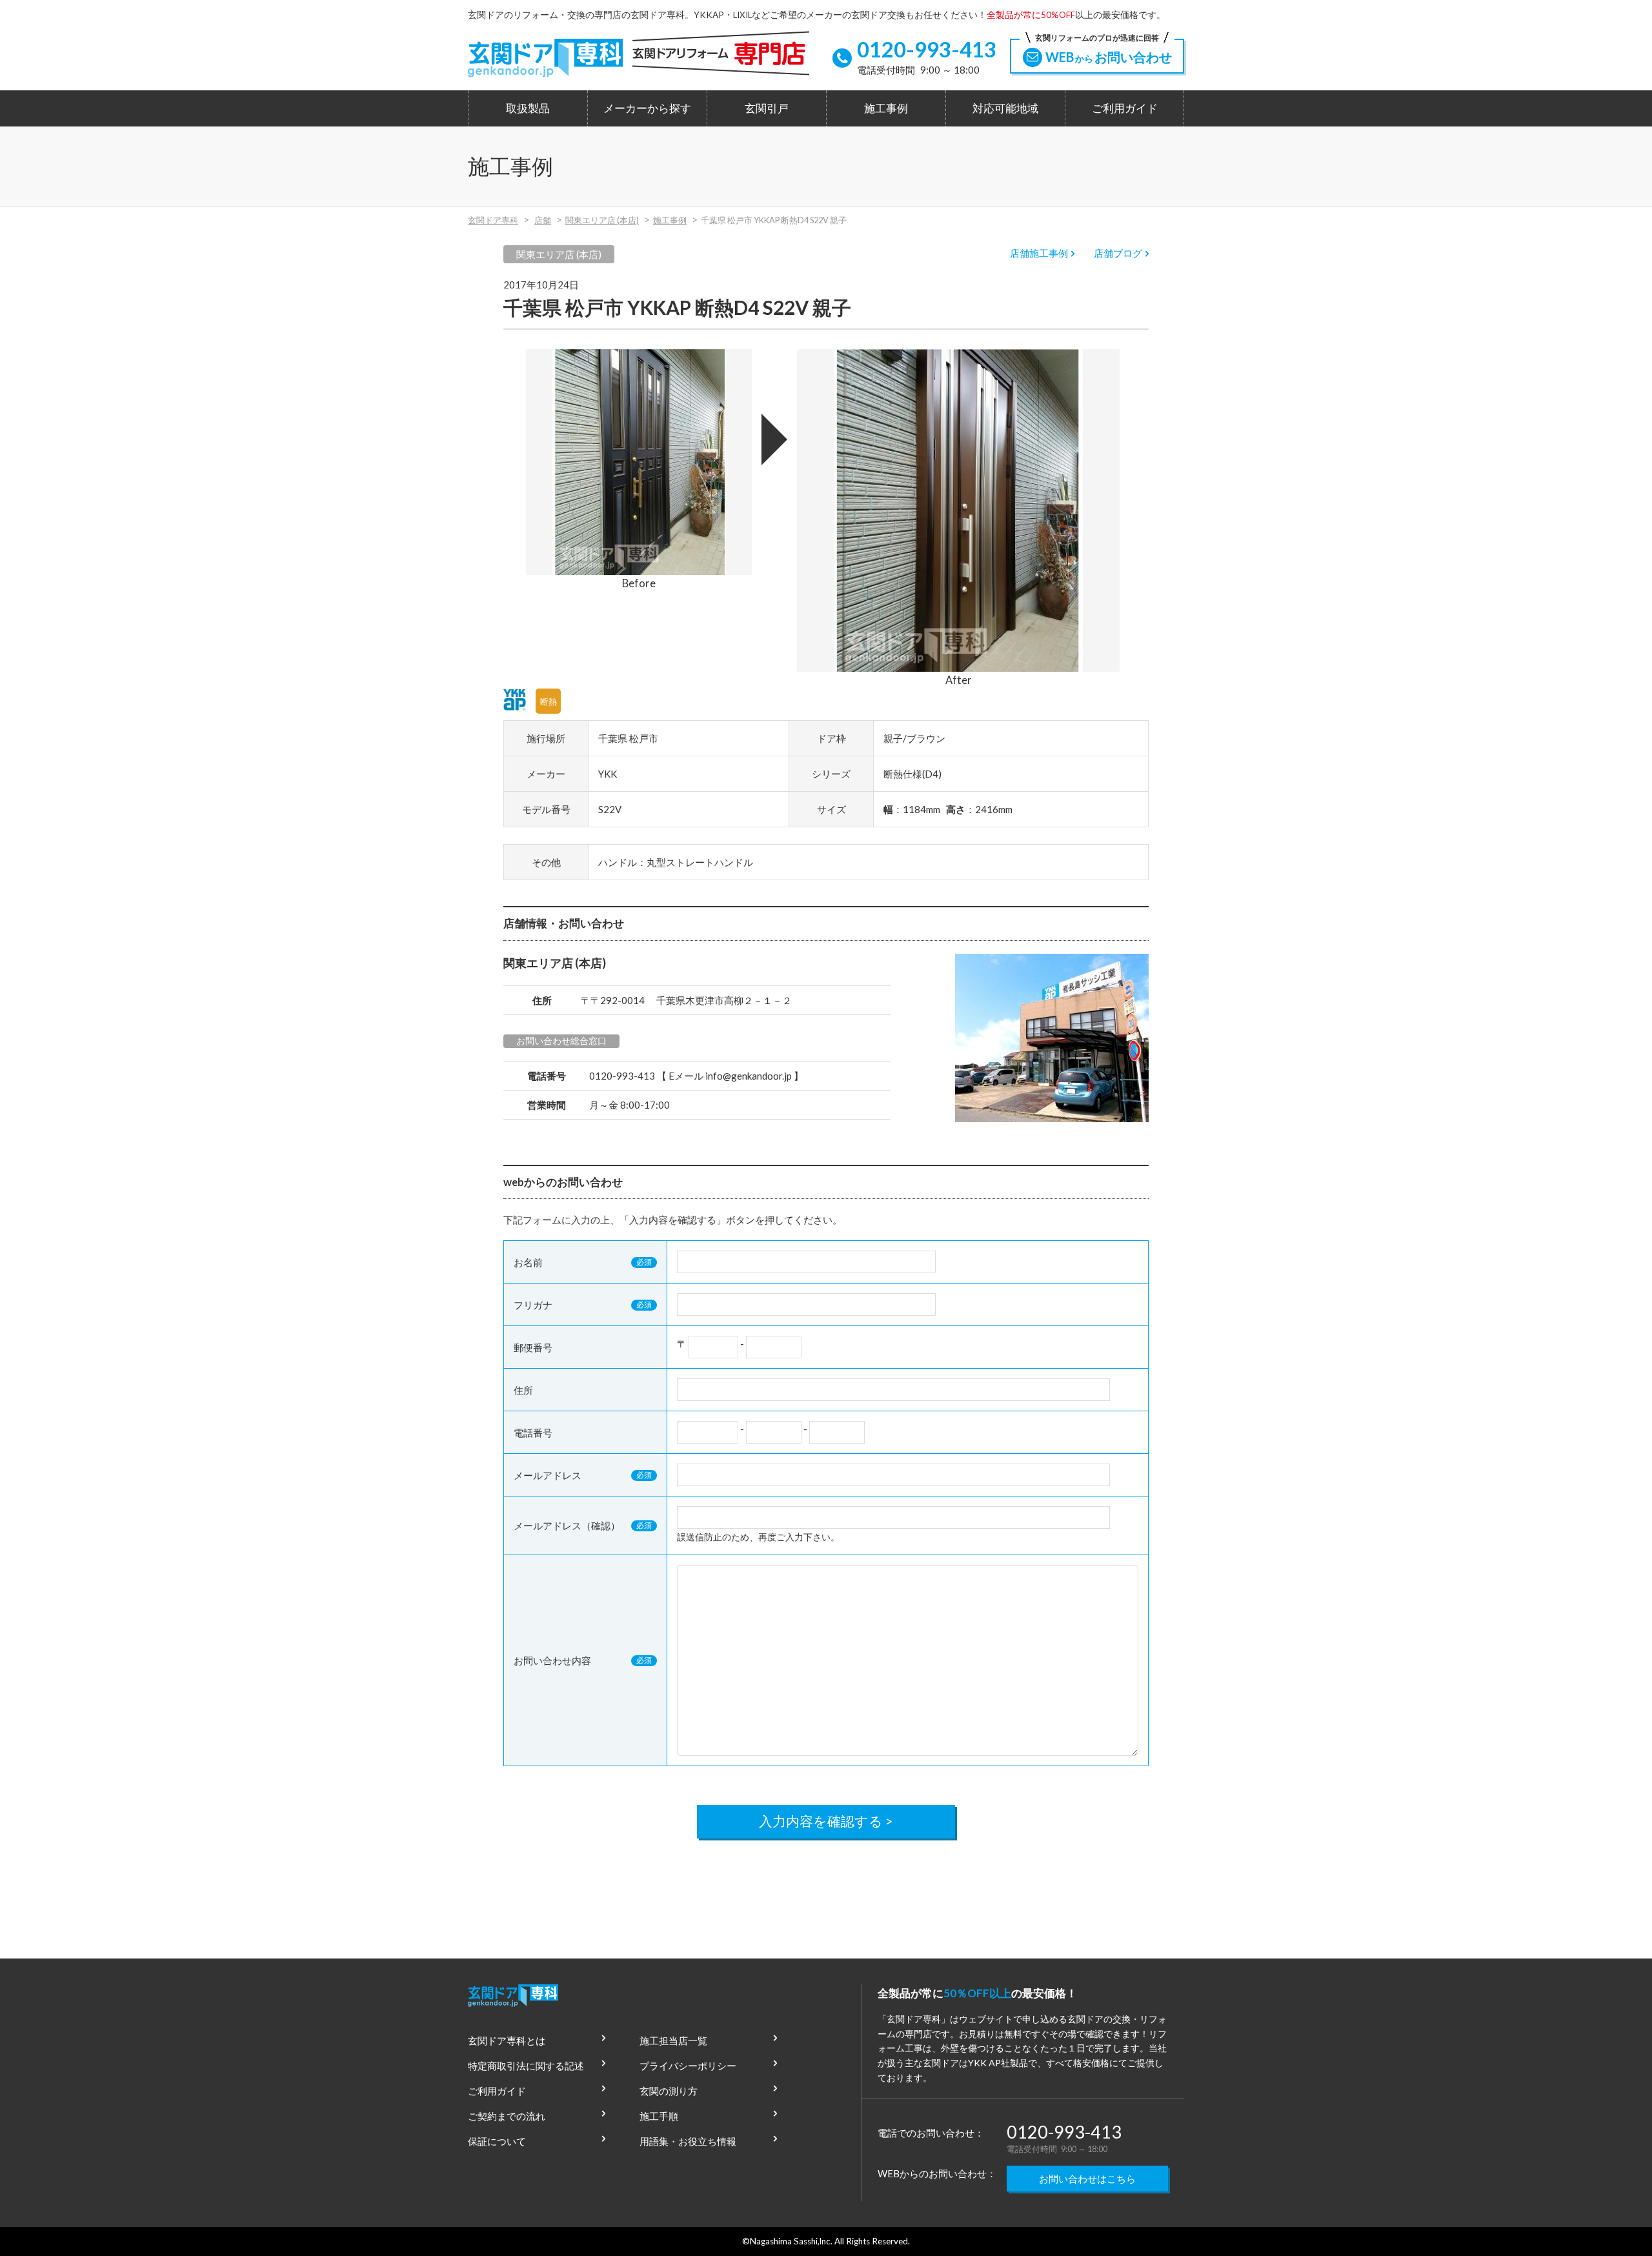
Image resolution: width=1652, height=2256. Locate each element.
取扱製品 (528, 108)
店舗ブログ (1118, 253)
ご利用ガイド (1125, 108)
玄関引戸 (767, 108)
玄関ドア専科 (493, 220)
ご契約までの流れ (507, 2116)
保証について (497, 2141)
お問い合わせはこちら (1087, 2179)
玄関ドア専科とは (507, 2040)
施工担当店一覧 (673, 2040)
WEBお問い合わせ (1103, 52)
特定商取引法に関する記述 (526, 2066)
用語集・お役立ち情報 (688, 2141)
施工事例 (886, 108)
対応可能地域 (1005, 108)
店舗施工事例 (1039, 253)
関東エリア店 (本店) (602, 220)
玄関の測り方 (669, 2091)
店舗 (543, 220)
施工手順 (659, 2116)
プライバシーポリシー (688, 2066)
